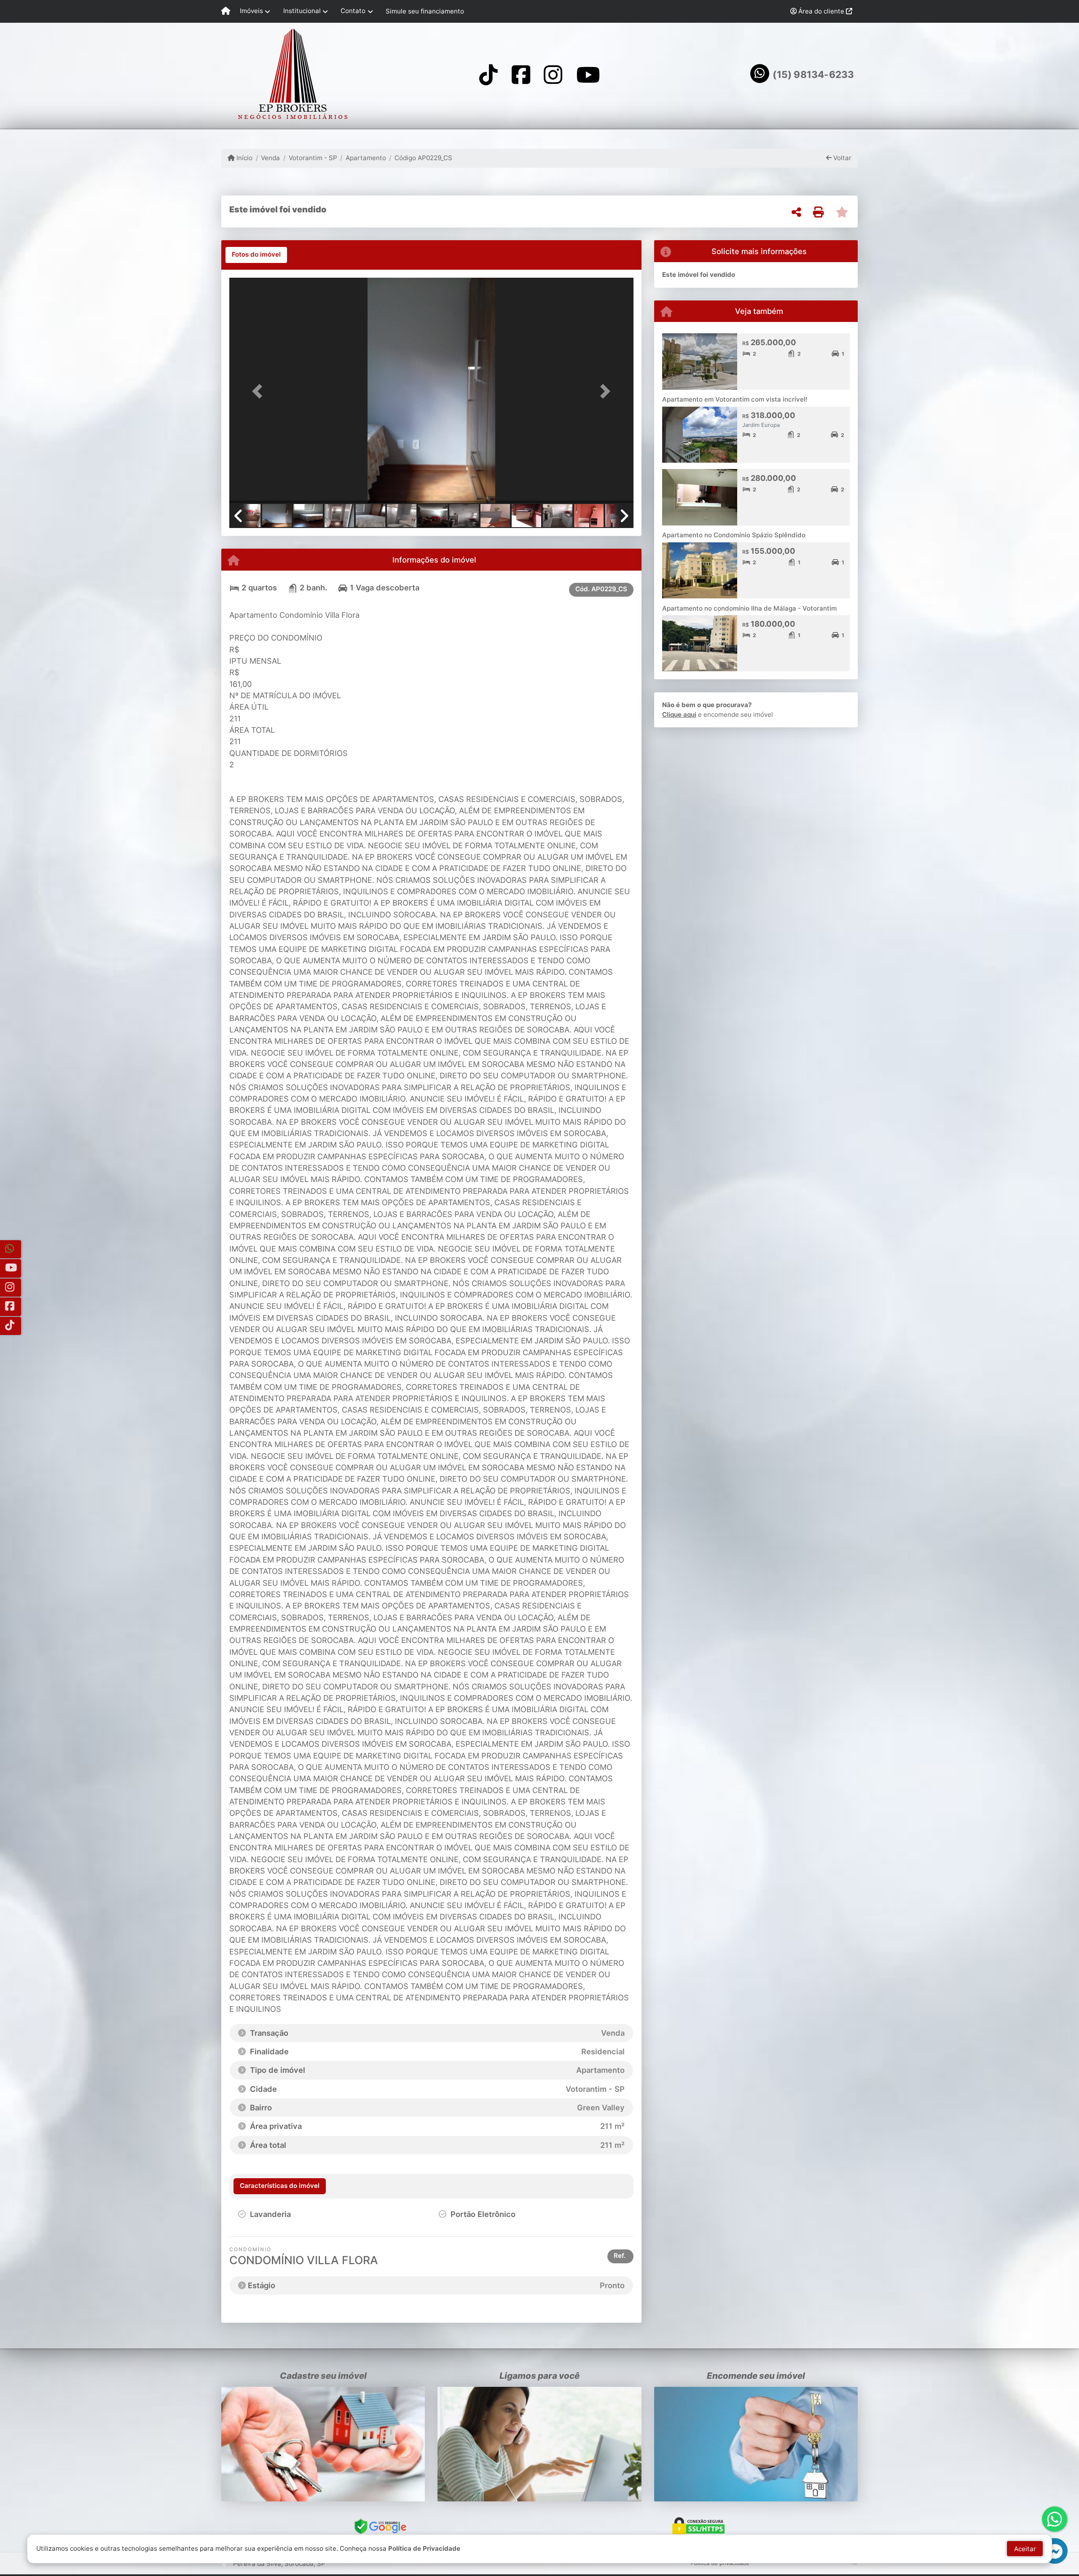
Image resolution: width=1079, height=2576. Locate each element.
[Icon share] (489, 74)
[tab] (256, 255)
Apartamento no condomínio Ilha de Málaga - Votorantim (749, 608)
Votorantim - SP (313, 158)
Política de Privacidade (424, 2548)
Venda (270, 158)
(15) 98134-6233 (813, 75)
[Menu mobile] (226, 11)
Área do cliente (821, 11)
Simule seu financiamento (425, 11)
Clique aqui (679, 714)
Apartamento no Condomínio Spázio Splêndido (734, 535)
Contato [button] (353, 11)
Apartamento (366, 158)
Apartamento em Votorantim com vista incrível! (735, 399)
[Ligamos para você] (539, 2444)
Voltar (841, 158)
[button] (260, 391)
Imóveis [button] (251, 11)
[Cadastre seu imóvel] (323, 2444)
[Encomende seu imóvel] (756, 2444)
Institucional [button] (302, 11)
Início (244, 158)
